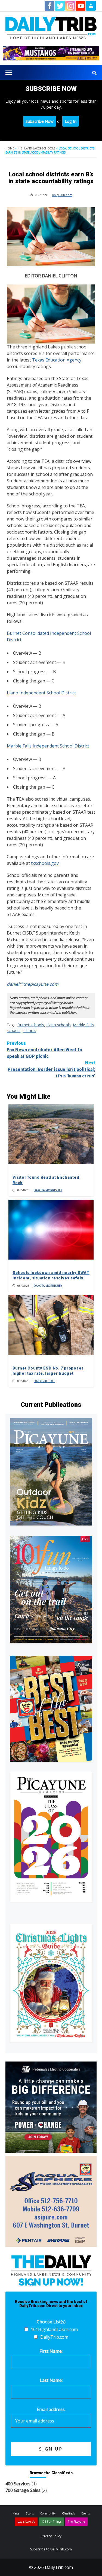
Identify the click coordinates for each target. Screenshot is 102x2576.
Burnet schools (31, 1025)
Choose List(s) (51, 2322)
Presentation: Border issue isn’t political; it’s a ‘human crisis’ (51, 1069)
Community (48, 2513)
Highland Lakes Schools (36, 148)
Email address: (51, 2409)
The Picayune (76, 2522)
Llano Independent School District (41, 693)
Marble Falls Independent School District (48, 746)
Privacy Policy (51, 2536)
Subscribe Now (40, 121)
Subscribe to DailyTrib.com (51, 2549)
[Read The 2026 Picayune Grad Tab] (51, 1837)
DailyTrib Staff (44, 1381)
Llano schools (58, 1025)
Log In (71, 121)
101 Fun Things (51, 2522)
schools (29, 1030)
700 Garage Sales (23, 2490)
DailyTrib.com (62, 195)
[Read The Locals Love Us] (51, 1709)
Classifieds (68, 2513)
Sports (30, 2513)
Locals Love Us (26, 2522)
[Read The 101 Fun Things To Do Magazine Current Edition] (51, 1590)
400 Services (18, 2484)
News (16, 2513)
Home (10, 148)
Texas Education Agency (57, 360)
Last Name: (51, 2380)
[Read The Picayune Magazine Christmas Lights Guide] (51, 1983)
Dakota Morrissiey (48, 1190)
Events (86, 2513)
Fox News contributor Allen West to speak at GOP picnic (44, 1050)
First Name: (51, 2351)
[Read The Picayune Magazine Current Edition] (51, 1472)
